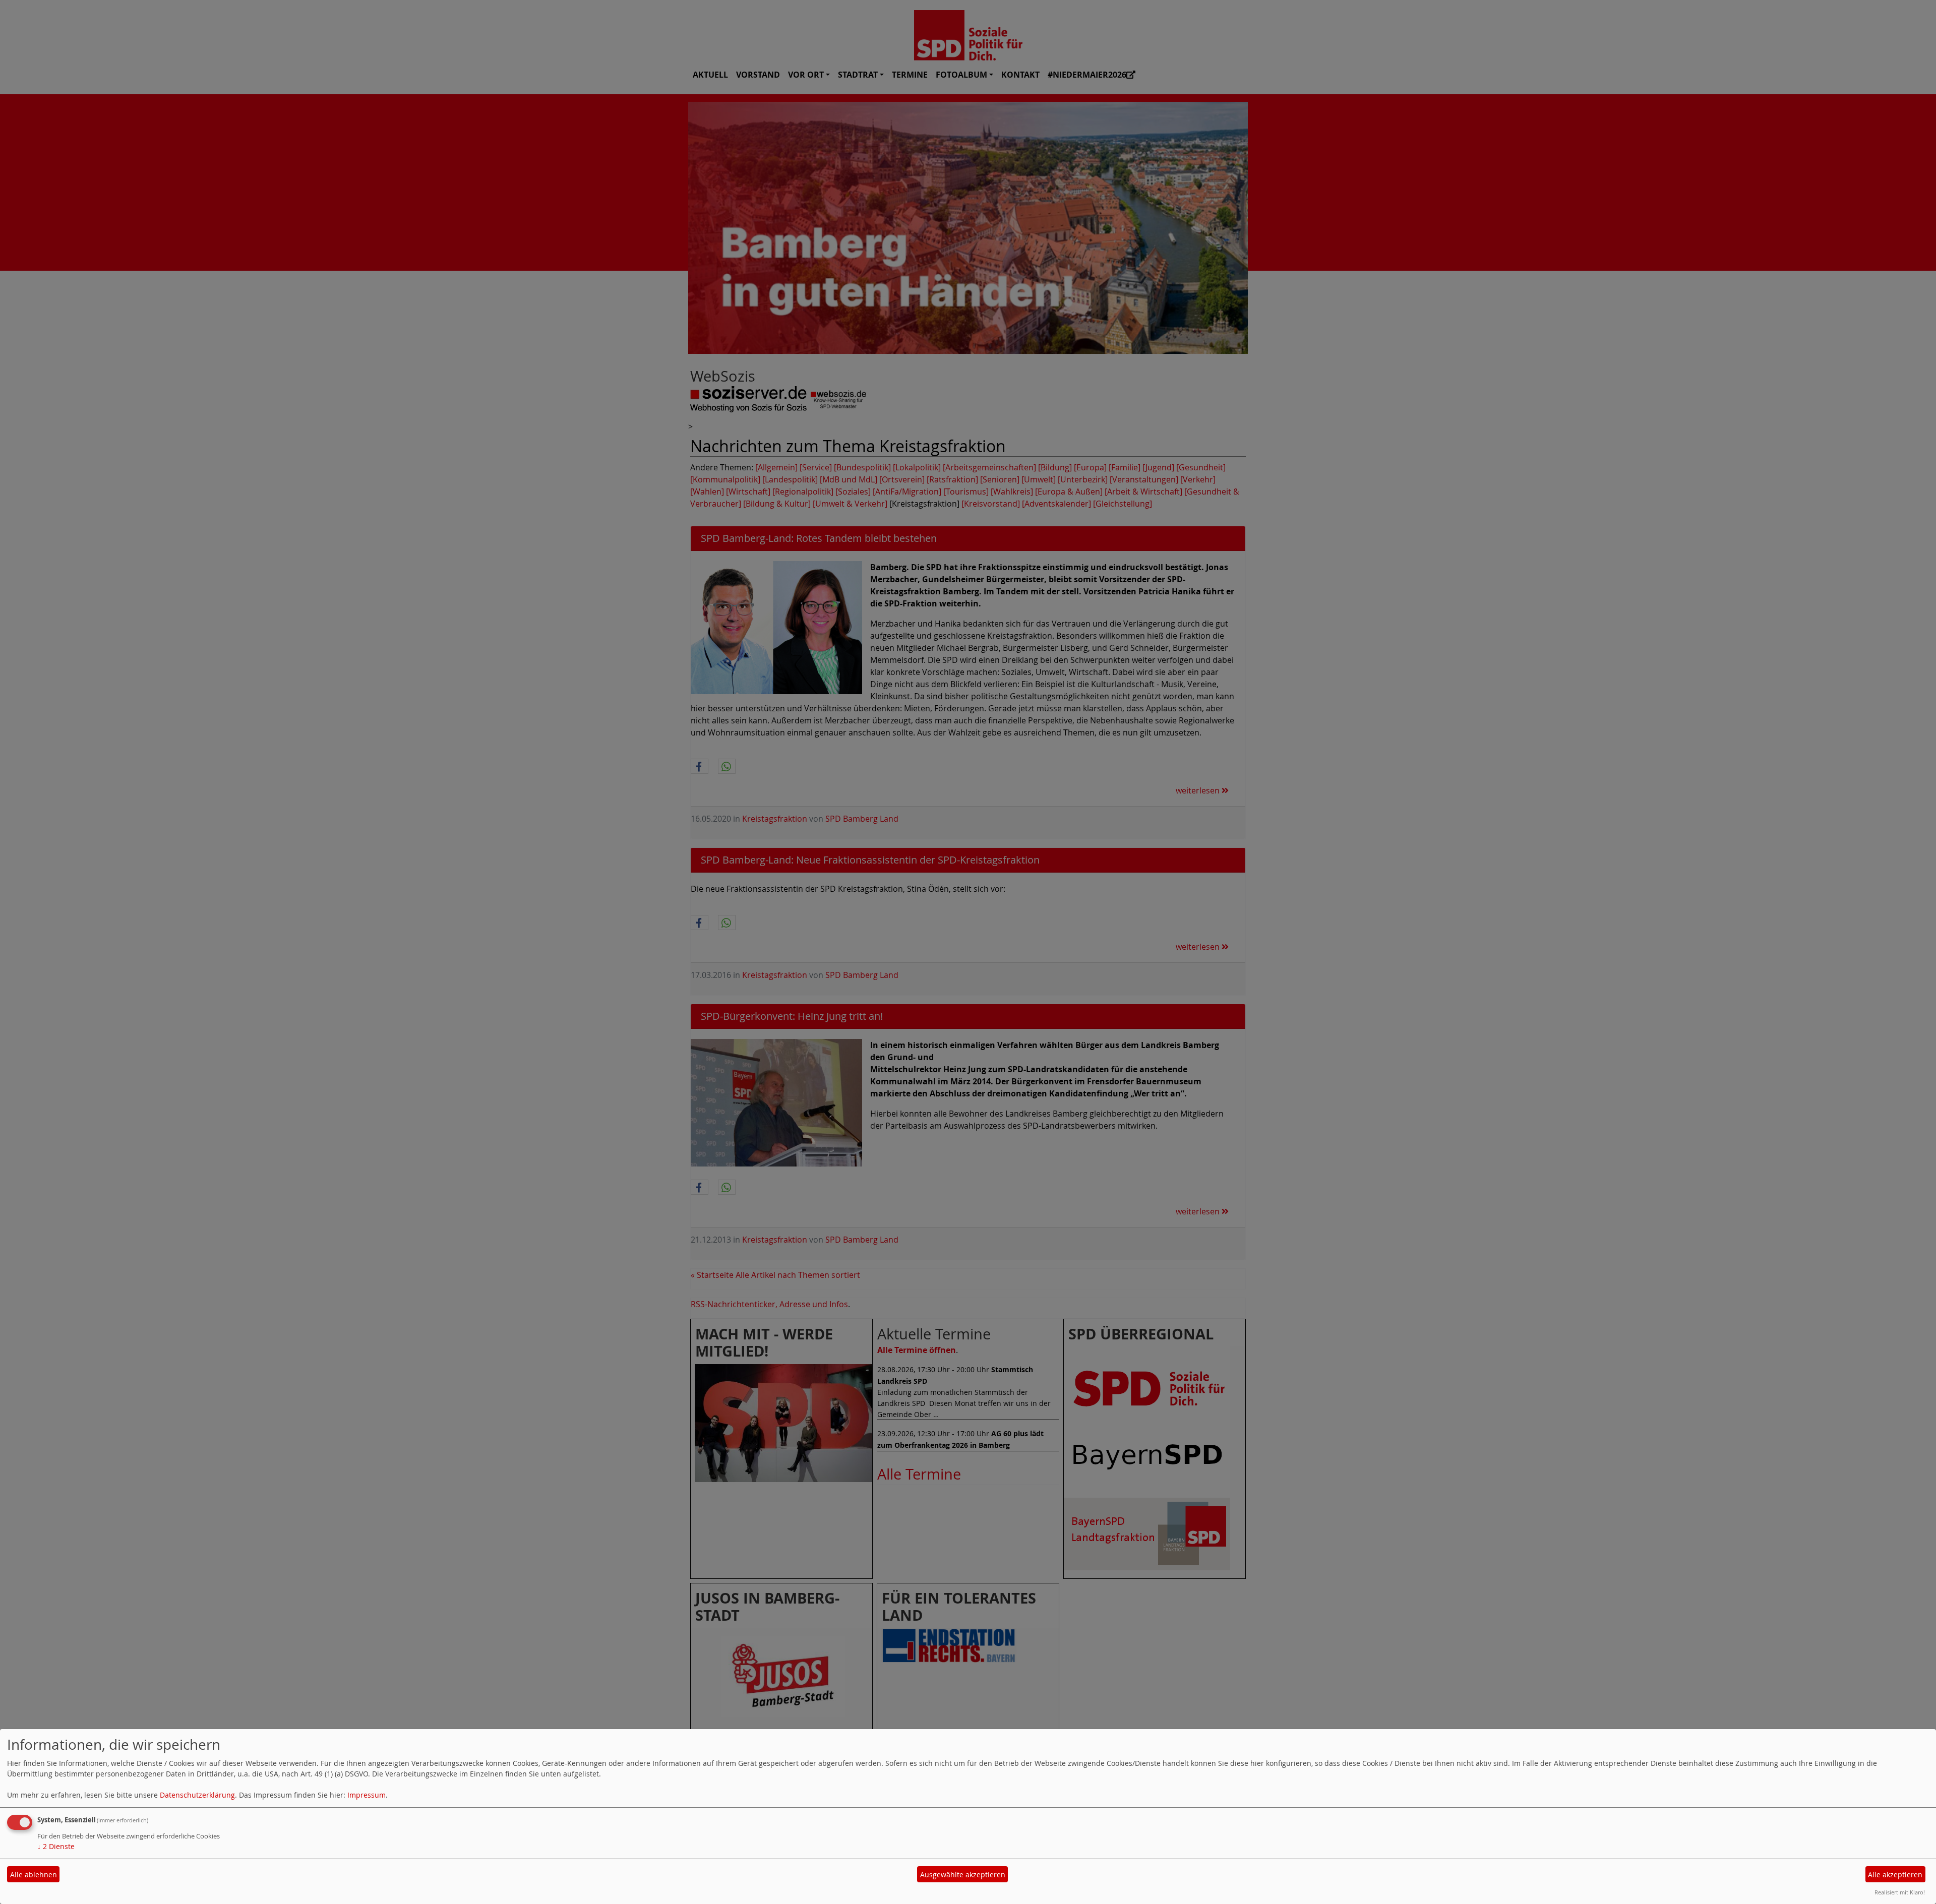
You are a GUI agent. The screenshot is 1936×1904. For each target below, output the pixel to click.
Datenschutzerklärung (197, 1795)
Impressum (367, 1795)
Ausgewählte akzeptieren (963, 1875)
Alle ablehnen (34, 1875)
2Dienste (56, 1846)
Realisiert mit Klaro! (1900, 1892)
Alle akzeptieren (1895, 1875)
